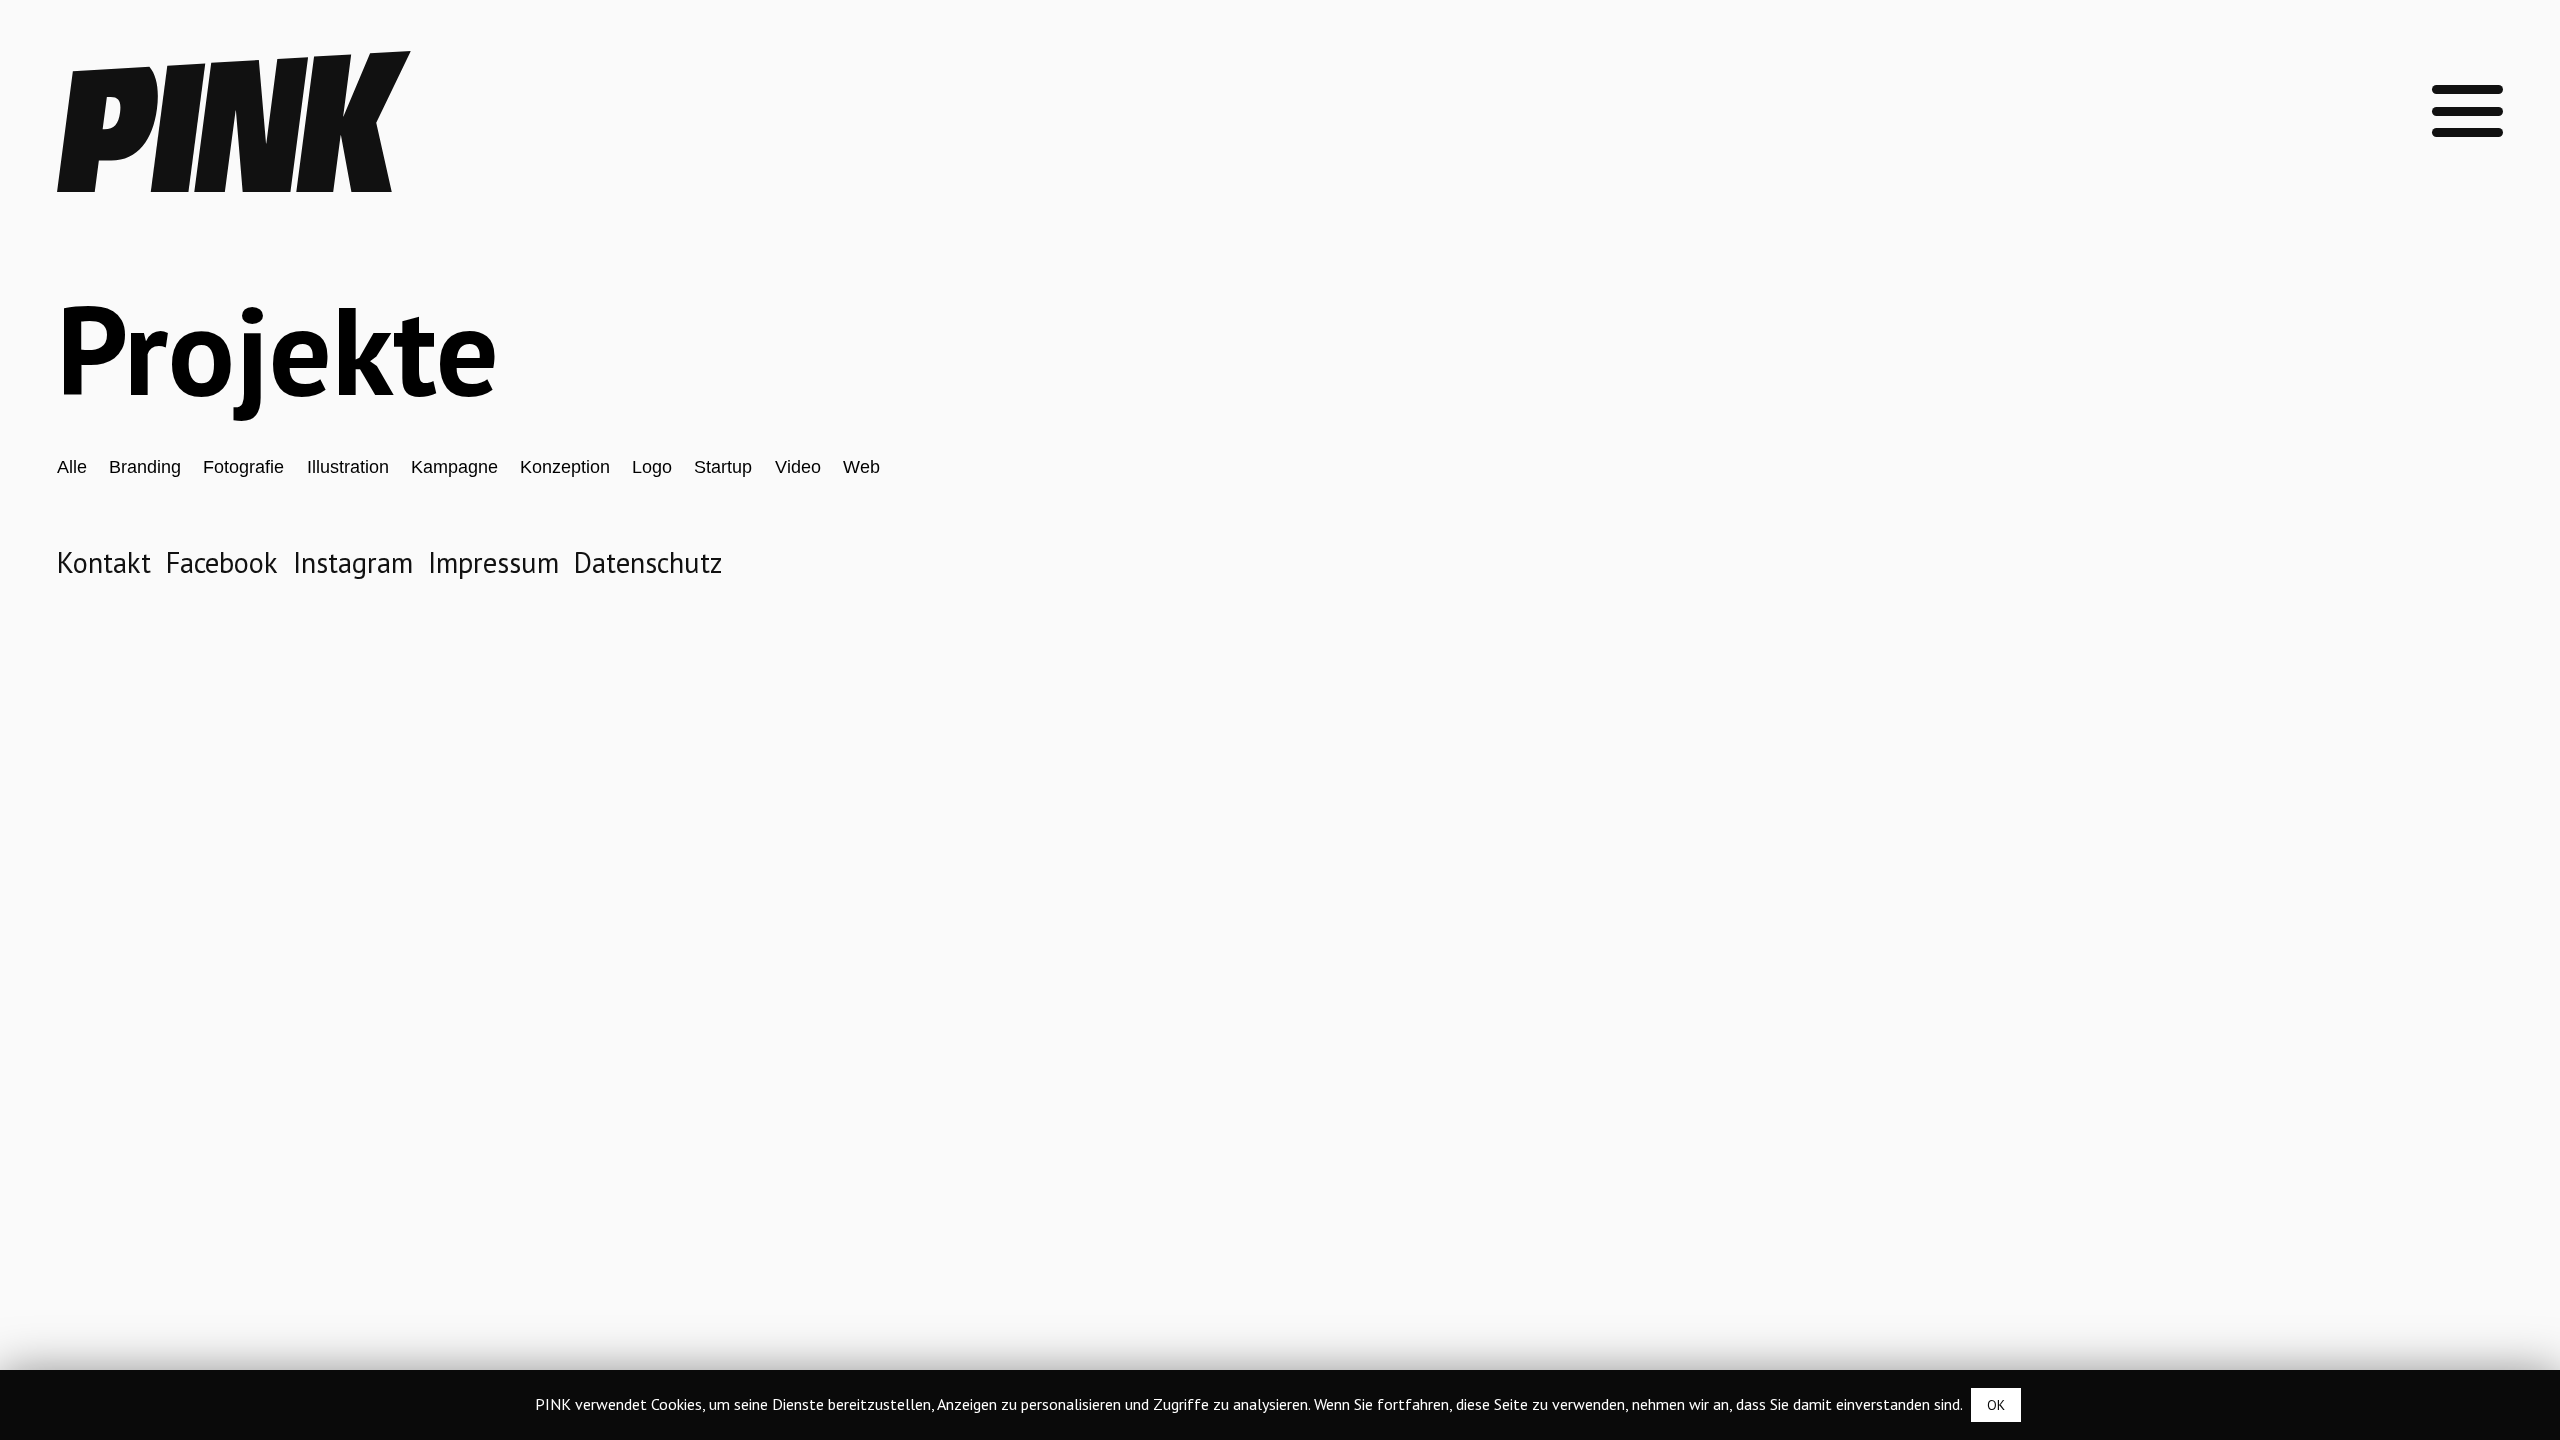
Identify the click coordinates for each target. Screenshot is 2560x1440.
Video (798, 467)
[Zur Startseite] (235, 181)
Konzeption (565, 467)
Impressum (493, 562)
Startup (723, 467)
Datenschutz (648, 562)
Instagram (353, 562)
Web (861, 467)
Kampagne (454, 467)
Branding (145, 467)
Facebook (222, 562)
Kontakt (104, 562)
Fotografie (243, 467)
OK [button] (1996, 1405)
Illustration (348, 467)
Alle (72, 467)
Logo (652, 467)
